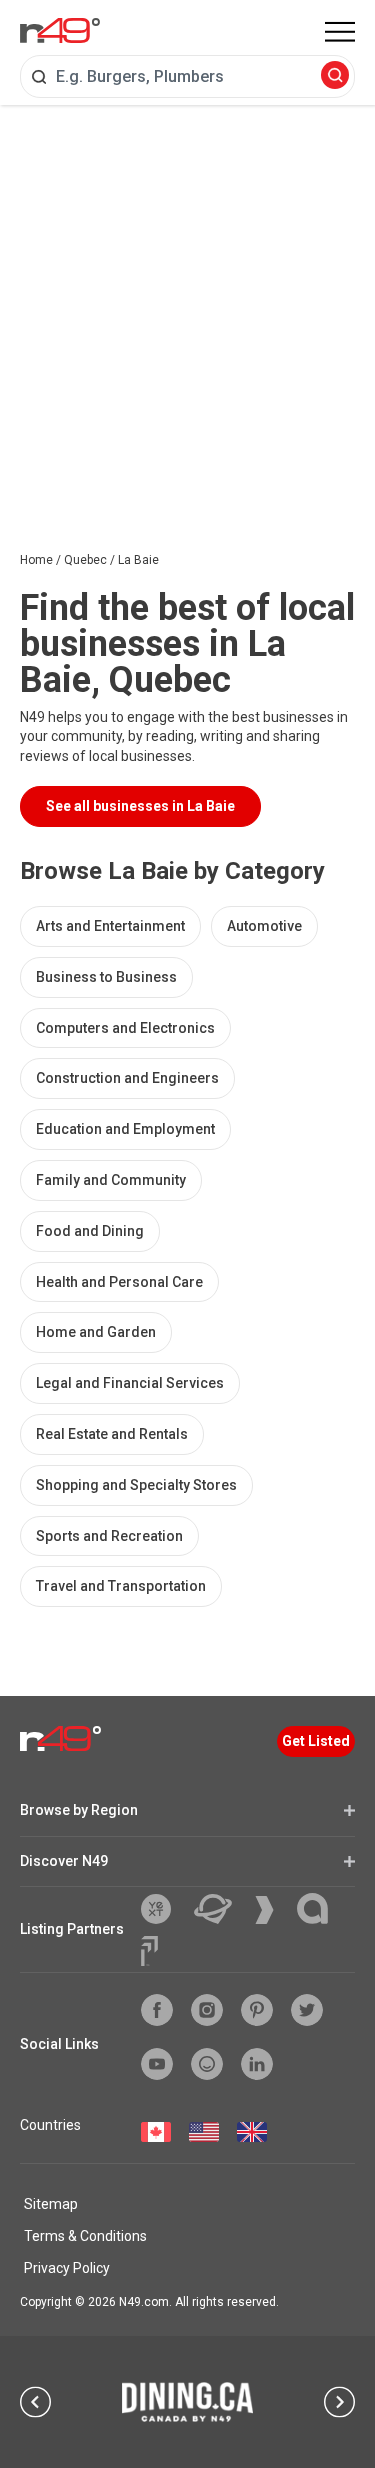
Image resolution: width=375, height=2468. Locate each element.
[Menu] (340, 32)
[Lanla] (320, 1908)
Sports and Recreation (109, 1536)
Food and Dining (90, 1231)
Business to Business (106, 977)
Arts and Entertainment (110, 926)
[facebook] (157, 2010)
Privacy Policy (67, 2268)
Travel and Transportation (121, 1586)
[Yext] (163, 1909)
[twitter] (307, 2010)
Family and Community (111, 1180)
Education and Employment (125, 1129)
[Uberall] (220, 1909)
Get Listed (316, 1741)
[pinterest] (257, 2010)
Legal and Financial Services (130, 1383)
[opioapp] (207, 2064)
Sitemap (51, 2204)
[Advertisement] (187, 302)
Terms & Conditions (85, 2236)
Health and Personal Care (119, 1282)
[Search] (335, 76)
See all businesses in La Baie (140, 806)
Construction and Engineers (127, 1078)
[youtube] (157, 2064)
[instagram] (207, 2010)
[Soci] (149, 1951)
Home (36, 560)
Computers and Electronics (125, 1028)
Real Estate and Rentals (112, 1434)
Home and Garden (96, 1332)
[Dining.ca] (188, 2402)
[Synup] (272, 1910)
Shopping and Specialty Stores (136, 1485)
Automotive (264, 926)
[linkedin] (257, 2064)
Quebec (85, 560)
